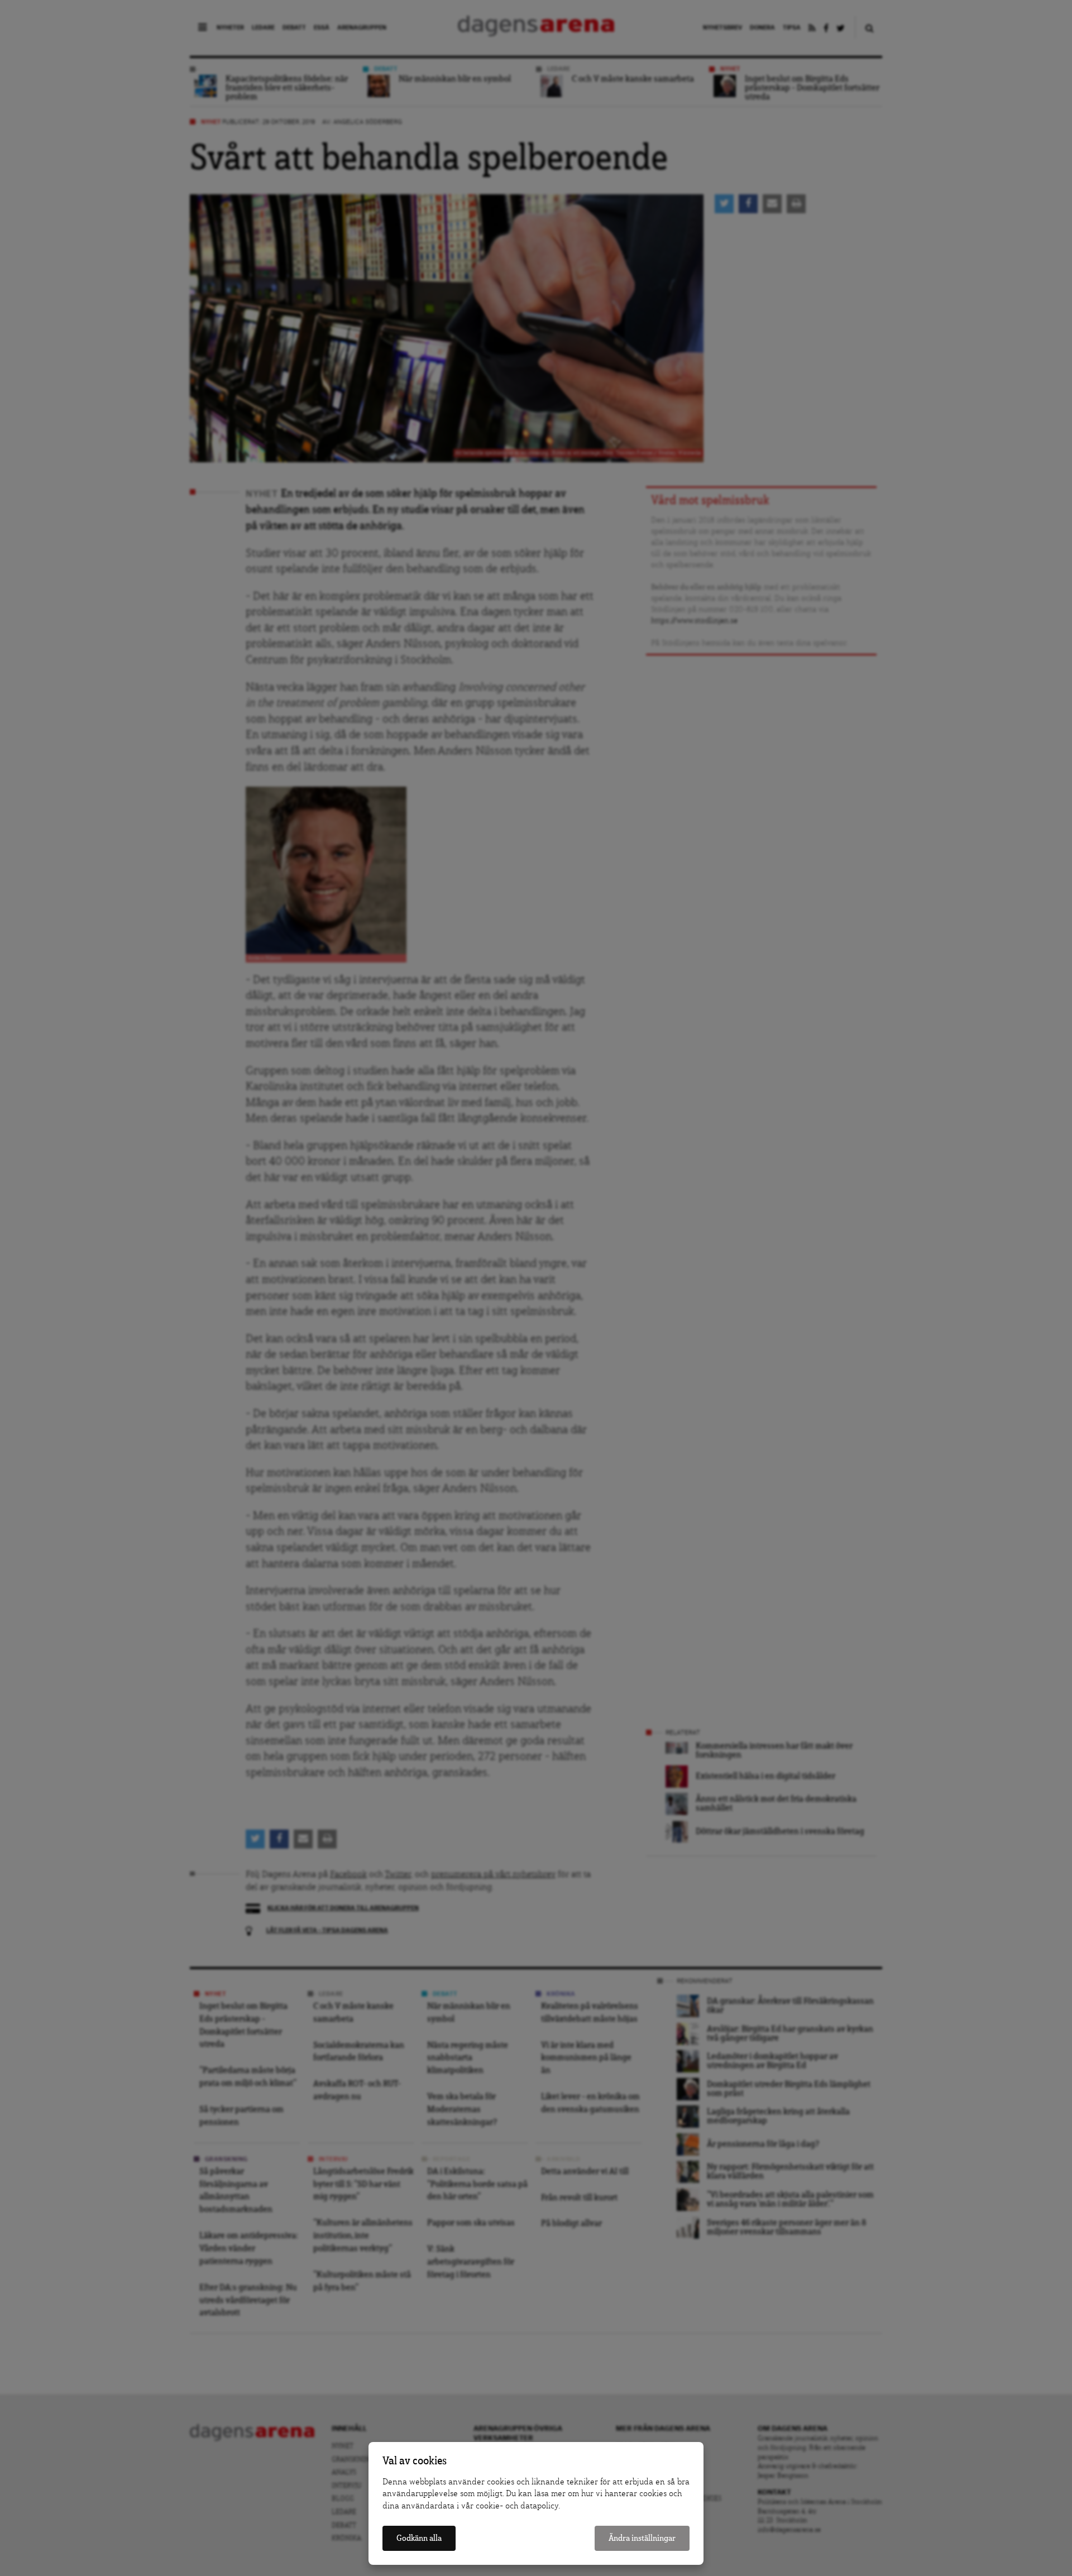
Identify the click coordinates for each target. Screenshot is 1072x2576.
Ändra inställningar (642, 2538)
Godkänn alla (419, 2538)
